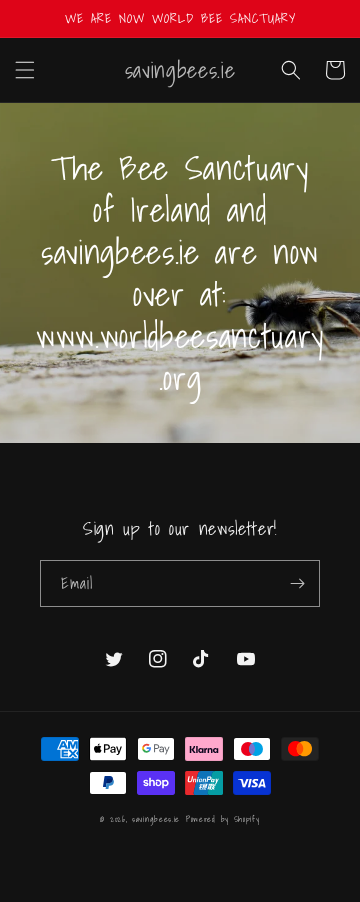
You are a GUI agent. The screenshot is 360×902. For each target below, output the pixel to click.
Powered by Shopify (223, 819)
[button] (25, 70)
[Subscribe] (297, 583)
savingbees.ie (156, 819)
